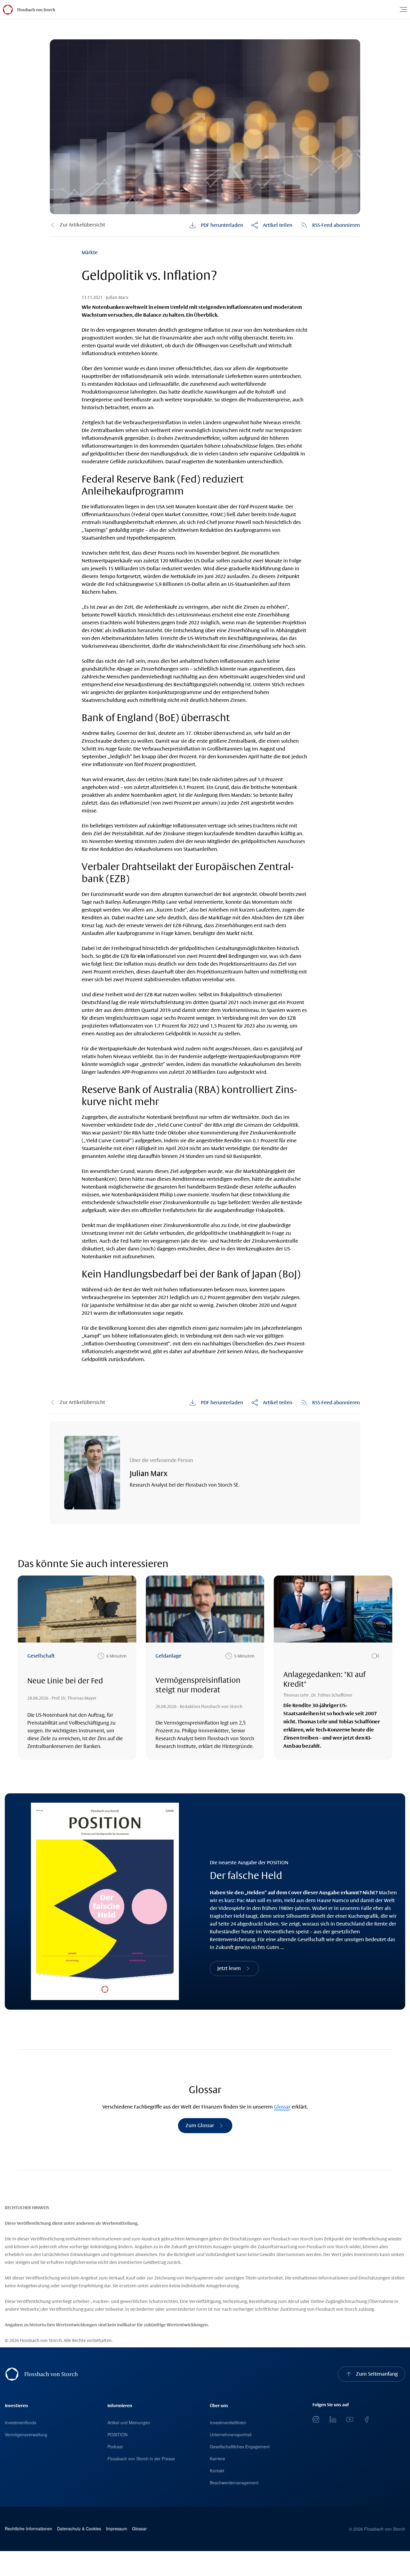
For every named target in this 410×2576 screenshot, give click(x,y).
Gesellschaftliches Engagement (240, 2447)
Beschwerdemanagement (234, 2483)
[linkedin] (333, 2419)
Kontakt (217, 2471)
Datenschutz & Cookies (79, 2529)
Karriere (217, 2459)
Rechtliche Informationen (29, 2529)
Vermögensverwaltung (26, 2434)
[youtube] (350, 2419)
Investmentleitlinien (228, 2422)
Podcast (115, 2447)
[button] (272, 225)
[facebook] (366, 2419)
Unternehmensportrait (231, 2434)
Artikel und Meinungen (129, 2422)
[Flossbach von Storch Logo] (36, 10)
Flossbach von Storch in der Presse (141, 2459)
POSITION (118, 2434)
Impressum (117, 2529)
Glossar (282, 2107)
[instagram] (316, 2419)
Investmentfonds (21, 2422)
